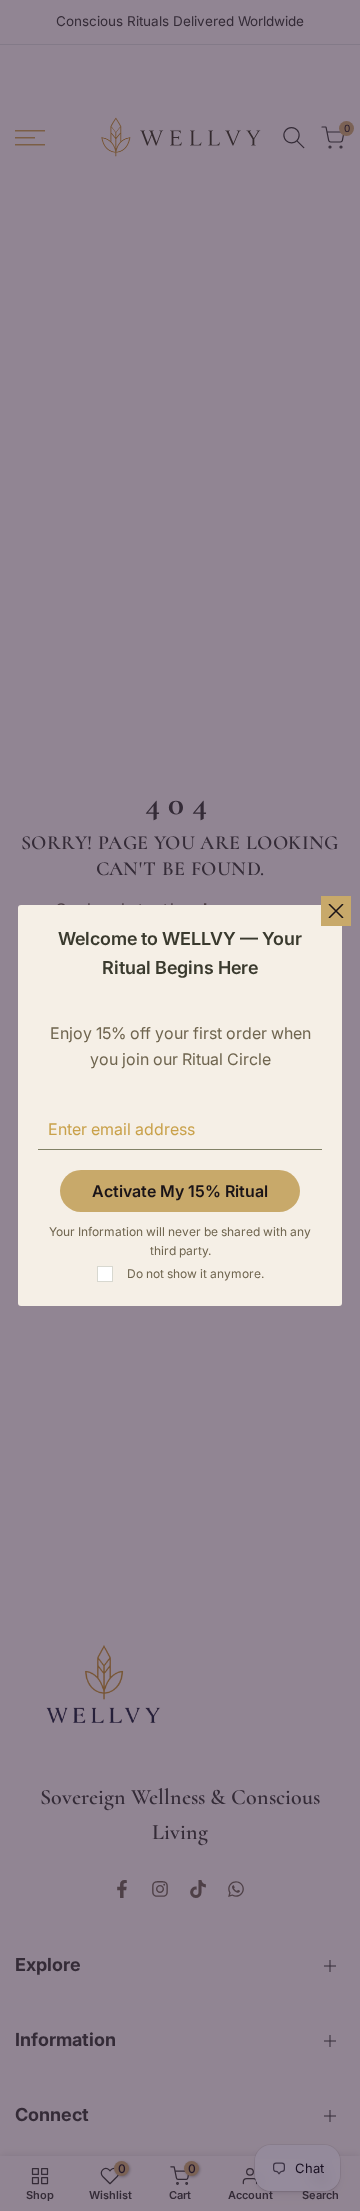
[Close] (336, 911)
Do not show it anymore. (195, 1273)
